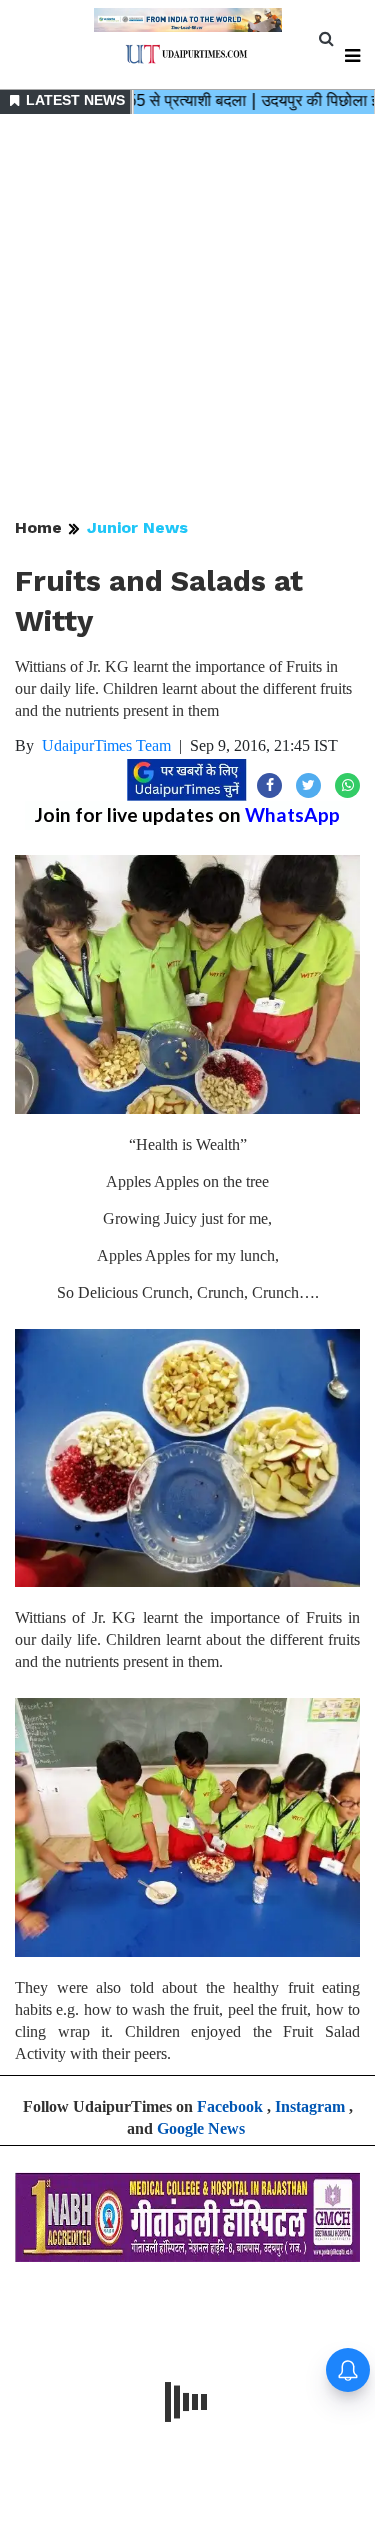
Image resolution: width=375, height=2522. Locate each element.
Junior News (137, 527)
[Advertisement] (187, 317)
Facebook (230, 2106)
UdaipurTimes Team (106, 745)
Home (38, 527)
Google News (201, 2128)
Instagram (310, 2106)
